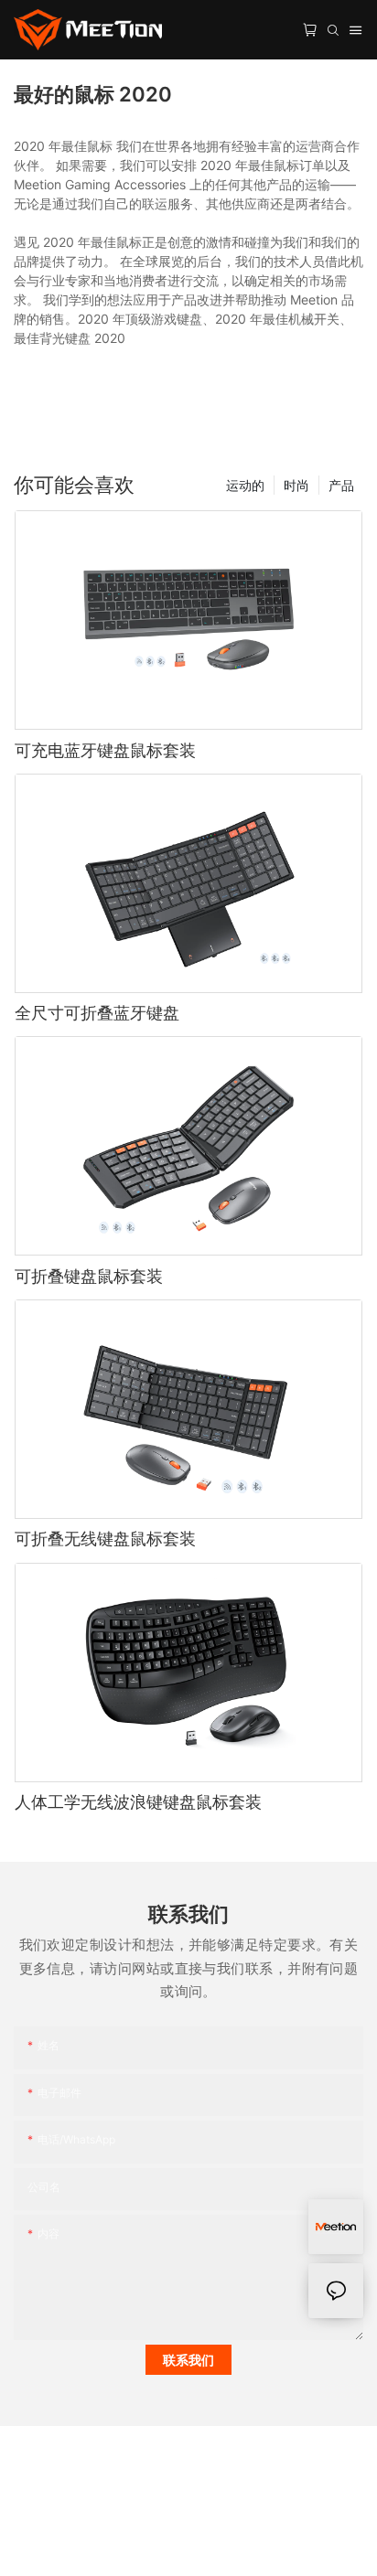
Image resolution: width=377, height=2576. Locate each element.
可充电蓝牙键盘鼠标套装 (105, 750)
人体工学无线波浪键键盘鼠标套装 (138, 1802)
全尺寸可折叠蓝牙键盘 (97, 1013)
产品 (341, 485)
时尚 (296, 485)
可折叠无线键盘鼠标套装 (105, 1539)
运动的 (245, 485)
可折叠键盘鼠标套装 (89, 1276)
